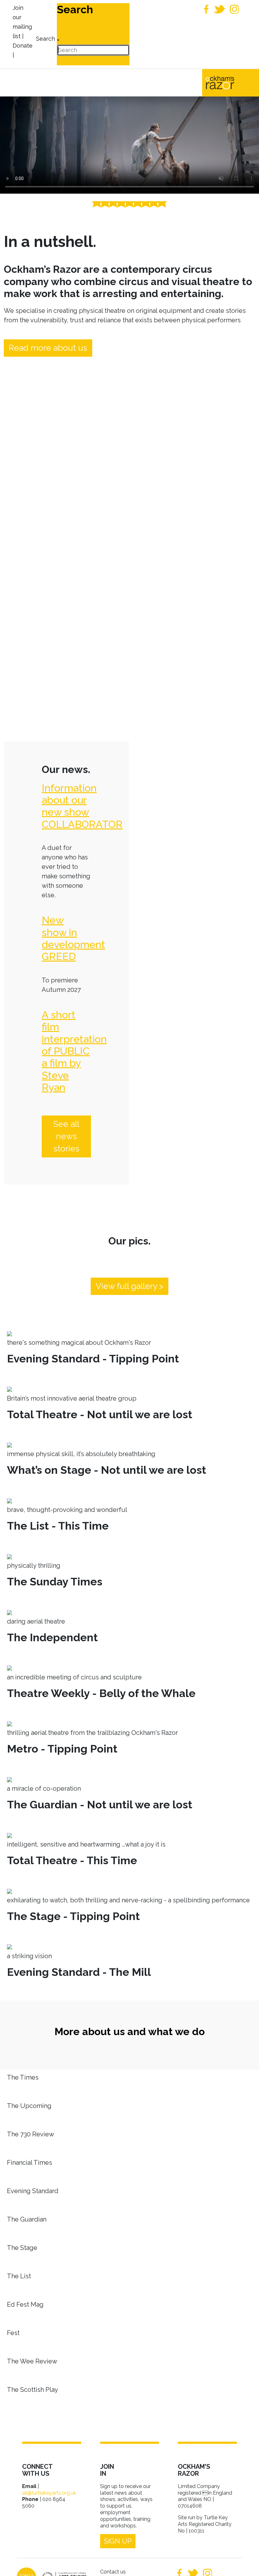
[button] (245, 2562)
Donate (23, 46)
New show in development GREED (73, 938)
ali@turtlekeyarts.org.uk (49, 2493)
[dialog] (45, 34)
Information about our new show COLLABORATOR (82, 806)
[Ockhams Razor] (231, 82)
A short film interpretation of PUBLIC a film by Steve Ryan (74, 1051)
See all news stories (66, 1136)
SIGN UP (118, 2541)
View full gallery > (129, 1286)
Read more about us (48, 348)
